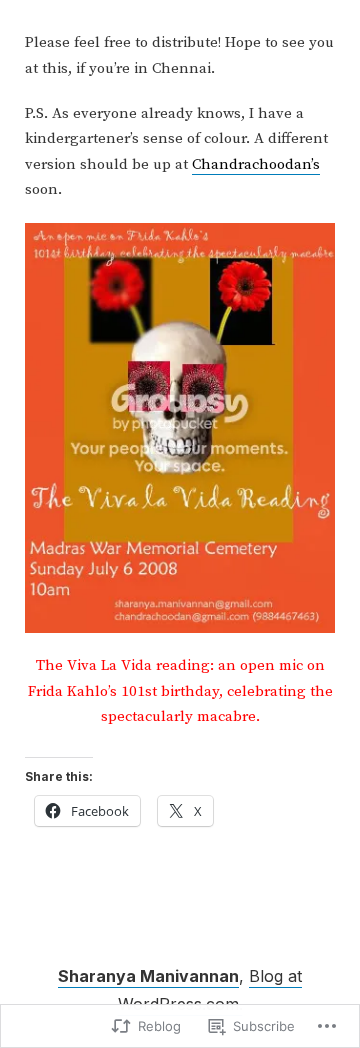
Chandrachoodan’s (256, 164)
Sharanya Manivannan (148, 976)
